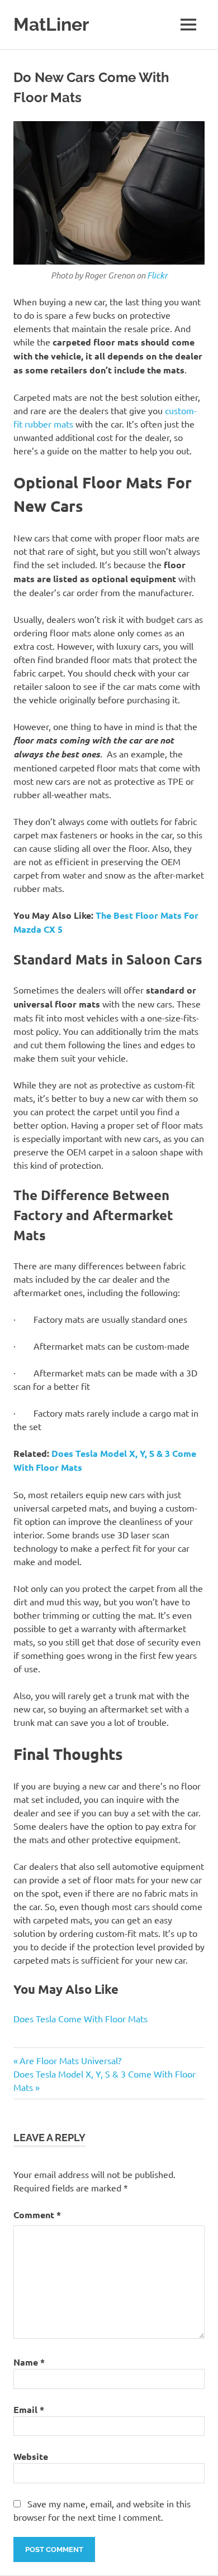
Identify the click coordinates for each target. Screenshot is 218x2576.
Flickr (157, 275)
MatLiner (51, 24)
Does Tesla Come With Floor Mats (80, 2018)
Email (29, 2409)
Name (29, 2362)
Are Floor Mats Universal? (70, 2060)
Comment (37, 2215)
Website (31, 2456)
